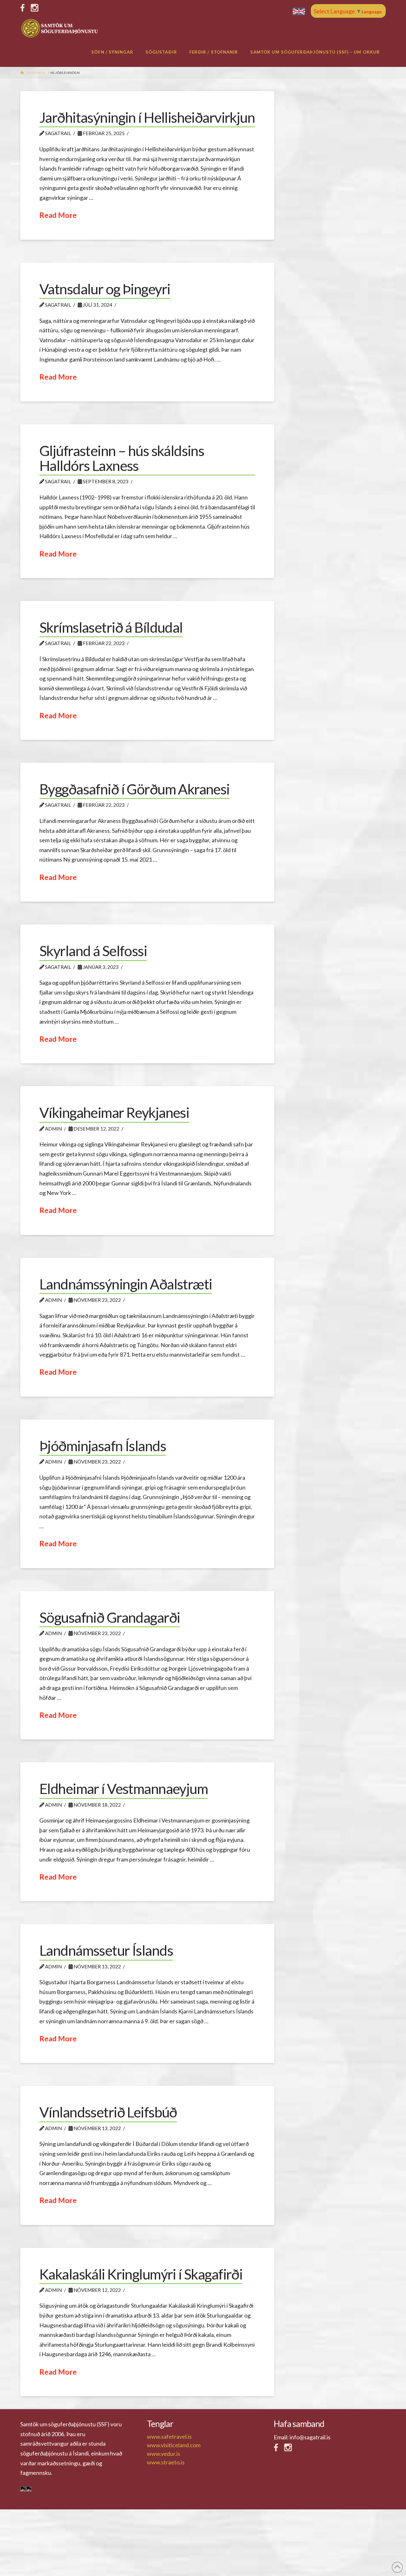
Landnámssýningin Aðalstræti (126, 1284)
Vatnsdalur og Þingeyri (105, 289)
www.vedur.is (164, 2454)
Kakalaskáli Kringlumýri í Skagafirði (141, 2274)
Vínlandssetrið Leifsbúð (108, 2112)
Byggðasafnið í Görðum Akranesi (134, 789)
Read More (58, 215)
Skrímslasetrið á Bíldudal (111, 627)
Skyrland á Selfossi (93, 951)
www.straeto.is (166, 2462)
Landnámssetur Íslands (106, 1950)
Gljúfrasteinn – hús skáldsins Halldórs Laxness (122, 458)
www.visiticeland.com (174, 2445)
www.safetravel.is (169, 2436)
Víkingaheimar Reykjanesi (114, 1112)
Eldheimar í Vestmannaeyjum (124, 1789)
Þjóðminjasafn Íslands (103, 1446)
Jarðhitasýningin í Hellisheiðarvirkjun (147, 117)
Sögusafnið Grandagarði (110, 1617)
